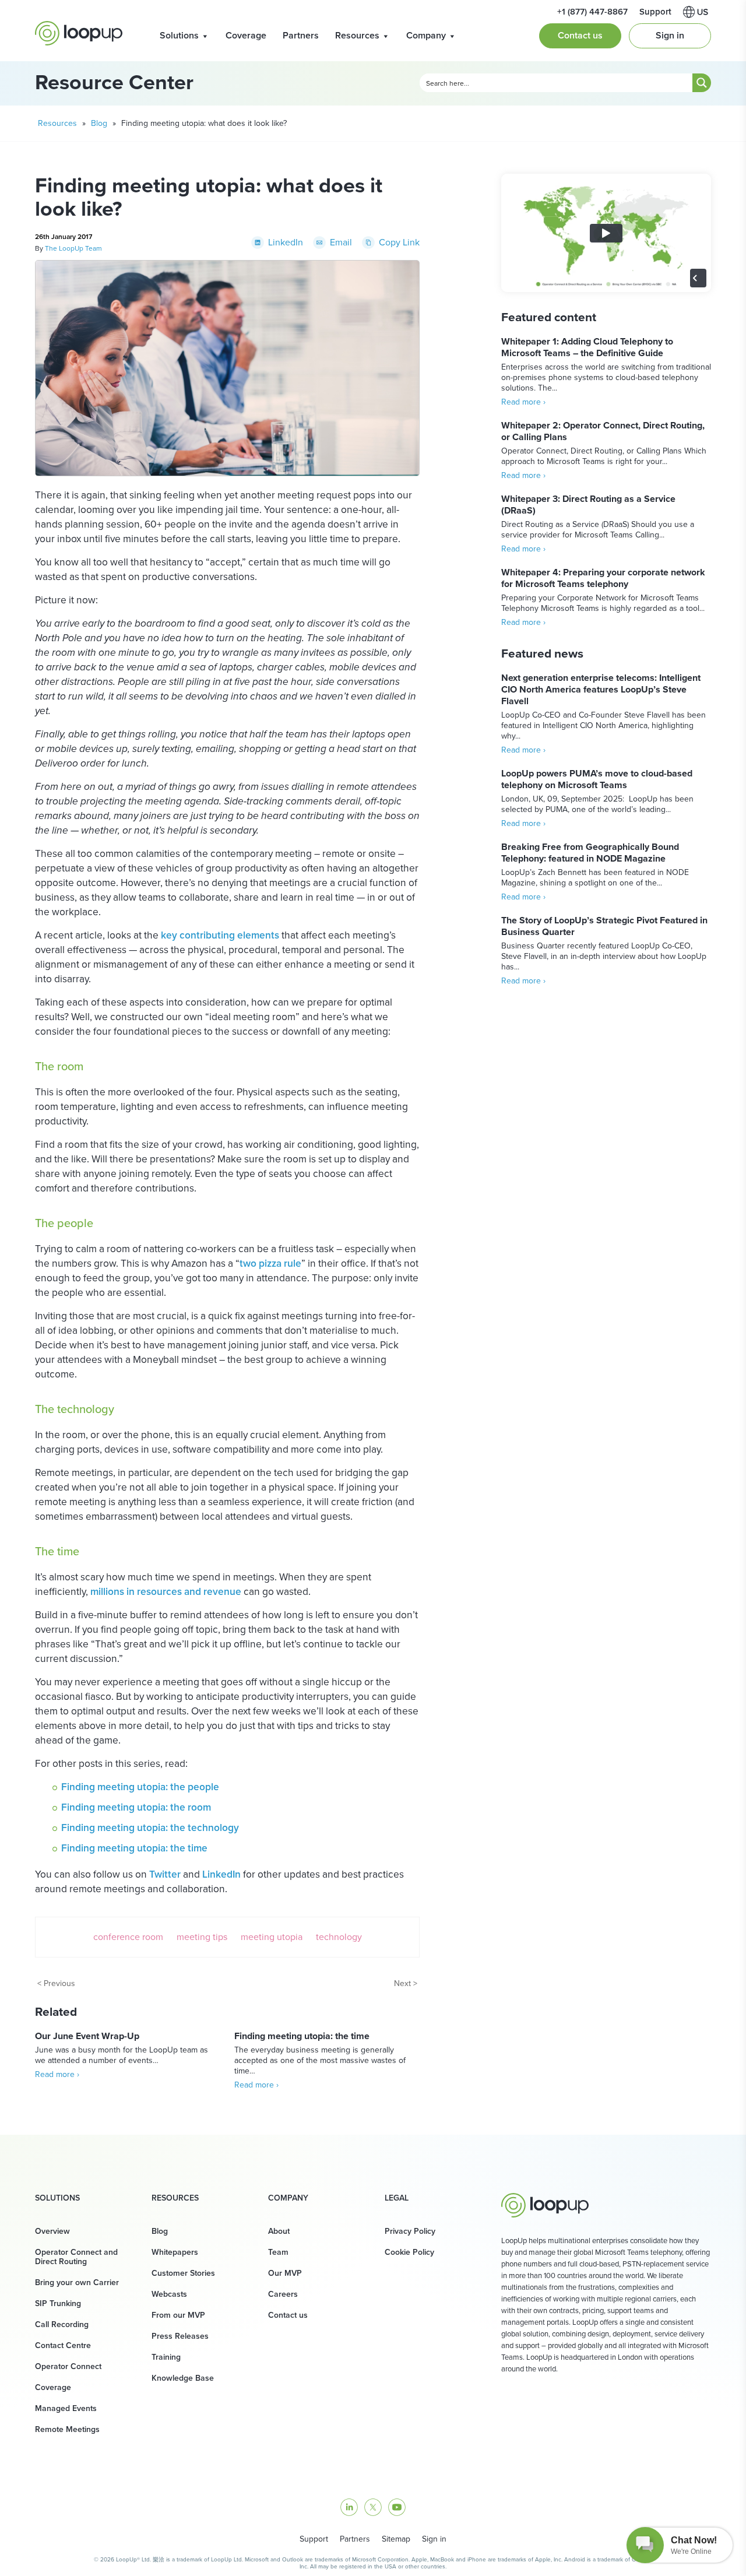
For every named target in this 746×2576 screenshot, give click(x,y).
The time (57, 1551)
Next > (406, 1983)
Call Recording (62, 2324)
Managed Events (66, 2408)
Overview (52, 2231)
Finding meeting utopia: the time (134, 1848)
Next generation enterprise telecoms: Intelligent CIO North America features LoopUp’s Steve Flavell (601, 689)
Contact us (580, 35)
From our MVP (178, 2315)
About (279, 2231)
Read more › (57, 2074)
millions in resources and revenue (166, 1591)
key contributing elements (220, 935)
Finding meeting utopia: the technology (150, 1828)
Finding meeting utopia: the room (136, 1807)
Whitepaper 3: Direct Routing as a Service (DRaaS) (588, 505)
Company (426, 35)
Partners (301, 35)
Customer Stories (183, 2273)
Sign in (670, 35)
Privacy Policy (410, 2231)
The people (64, 1223)
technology (339, 1937)
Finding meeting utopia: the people (140, 1787)
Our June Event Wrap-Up (87, 2036)
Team (278, 2252)
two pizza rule (270, 1263)
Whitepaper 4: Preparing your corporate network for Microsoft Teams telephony (603, 578)
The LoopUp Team (73, 248)
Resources (357, 35)
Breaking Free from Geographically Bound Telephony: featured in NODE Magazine (590, 853)
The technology (75, 1409)
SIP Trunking (58, 2303)
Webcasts (169, 2294)
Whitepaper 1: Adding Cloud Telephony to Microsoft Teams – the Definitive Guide (587, 347)
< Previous (56, 1983)
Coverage (246, 35)
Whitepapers (175, 2252)
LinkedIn (221, 1874)
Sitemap (396, 2539)
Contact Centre (63, 2345)
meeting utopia (272, 1937)
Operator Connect (68, 2366)
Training (166, 2357)
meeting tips (202, 1937)
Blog (99, 123)
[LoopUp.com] (79, 33)
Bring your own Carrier (77, 2282)
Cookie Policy (409, 2252)
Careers (283, 2294)
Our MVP (285, 2273)
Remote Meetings (67, 2429)
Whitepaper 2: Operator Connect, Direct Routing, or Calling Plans (603, 431)
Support (314, 2539)
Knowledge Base (183, 2378)
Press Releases (180, 2336)
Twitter (165, 1874)
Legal (397, 2198)
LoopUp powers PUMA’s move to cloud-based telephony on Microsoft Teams (597, 779)
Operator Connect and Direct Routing (76, 2257)
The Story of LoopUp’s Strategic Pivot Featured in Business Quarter (604, 926)
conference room (128, 1937)
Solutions (179, 35)
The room (59, 1066)
